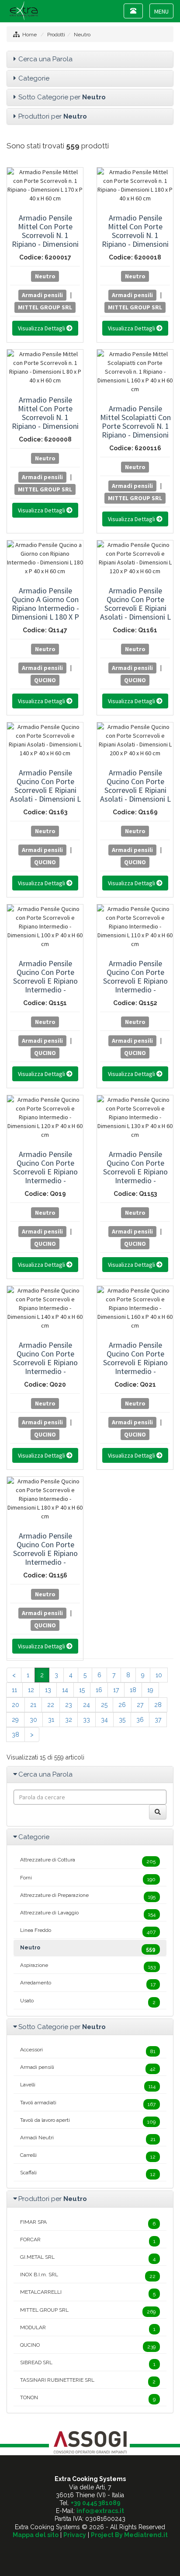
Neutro (82, 35)
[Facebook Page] (90, 2550)
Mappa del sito (36, 2535)
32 (69, 1720)
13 (48, 1690)
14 (65, 1690)
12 (31, 1690)
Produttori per (53, 116)
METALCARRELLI (88, 2293)
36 (140, 1720)
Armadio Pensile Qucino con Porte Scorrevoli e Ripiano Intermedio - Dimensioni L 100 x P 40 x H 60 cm (45, 985)
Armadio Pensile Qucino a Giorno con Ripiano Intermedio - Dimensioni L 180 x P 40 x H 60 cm (45, 608)
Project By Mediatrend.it (129, 2535)
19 (150, 1690)
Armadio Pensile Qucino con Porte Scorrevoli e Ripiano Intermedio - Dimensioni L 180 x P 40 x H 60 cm (45, 1558)
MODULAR (88, 2328)
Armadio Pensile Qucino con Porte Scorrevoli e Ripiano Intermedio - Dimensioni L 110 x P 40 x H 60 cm (135, 985)
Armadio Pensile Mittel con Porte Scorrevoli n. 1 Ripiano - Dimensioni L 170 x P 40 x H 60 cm (45, 240)
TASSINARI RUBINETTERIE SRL (88, 2381)
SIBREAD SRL (88, 2363)
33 (87, 1720)
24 (87, 1705)
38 (16, 1735)
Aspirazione (88, 1966)
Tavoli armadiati (88, 2103)
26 (122, 1705)
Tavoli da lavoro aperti (88, 2121)
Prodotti (56, 35)
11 (14, 1690)
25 (104, 1705)
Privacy (75, 2535)
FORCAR (88, 2240)
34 (104, 1720)
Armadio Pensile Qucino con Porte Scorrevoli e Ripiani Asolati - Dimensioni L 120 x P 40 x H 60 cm (135, 608)
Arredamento (88, 1984)
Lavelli (88, 2085)
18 (133, 1690)
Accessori (88, 2050)
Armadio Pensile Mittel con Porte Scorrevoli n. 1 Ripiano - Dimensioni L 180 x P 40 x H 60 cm (135, 240)
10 (159, 1675)
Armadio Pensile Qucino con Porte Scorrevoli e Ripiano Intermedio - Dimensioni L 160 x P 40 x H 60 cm (135, 1367)
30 (33, 1720)
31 (51, 1720)
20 (16, 1705)
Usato (88, 2001)
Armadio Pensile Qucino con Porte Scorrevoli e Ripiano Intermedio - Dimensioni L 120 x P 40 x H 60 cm (45, 1176)
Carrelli (88, 2156)
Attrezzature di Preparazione (88, 1896)
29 (15, 1720)
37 (158, 1720)
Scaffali (88, 2173)
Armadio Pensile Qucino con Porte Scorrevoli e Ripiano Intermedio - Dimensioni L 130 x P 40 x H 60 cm (135, 1176)
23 (69, 1705)
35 (122, 1720)
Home (29, 35)
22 (51, 1705)
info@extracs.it (100, 2511)
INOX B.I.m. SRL (88, 2275)
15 (82, 1690)
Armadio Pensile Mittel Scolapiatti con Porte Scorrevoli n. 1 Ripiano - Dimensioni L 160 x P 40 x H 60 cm (135, 430)
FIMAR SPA (88, 2223)
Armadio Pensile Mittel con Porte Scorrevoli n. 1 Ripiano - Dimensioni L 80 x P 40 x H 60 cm (45, 417)
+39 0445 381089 (96, 2503)
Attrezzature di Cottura (88, 1861)
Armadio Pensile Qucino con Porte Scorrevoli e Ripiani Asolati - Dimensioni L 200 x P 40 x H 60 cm (135, 790)
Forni (88, 1879)
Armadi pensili (42, 294)
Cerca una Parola (45, 59)
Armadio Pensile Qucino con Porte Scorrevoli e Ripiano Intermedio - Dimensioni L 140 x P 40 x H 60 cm (45, 1367)
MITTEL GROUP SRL (45, 307)
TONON (88, 2398)
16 (99, 1690)
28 (158, 1705)
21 (33, 1705)
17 (116, 1690)
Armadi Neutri (88, 2138)
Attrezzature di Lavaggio (88, 1914)
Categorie (34, 78)
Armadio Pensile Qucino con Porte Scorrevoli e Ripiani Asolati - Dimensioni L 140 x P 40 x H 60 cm (45, 790)
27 (140, 1705)
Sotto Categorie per (62, 97)
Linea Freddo (88, 1931)
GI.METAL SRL (88, 2258)
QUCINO (45, 680)
